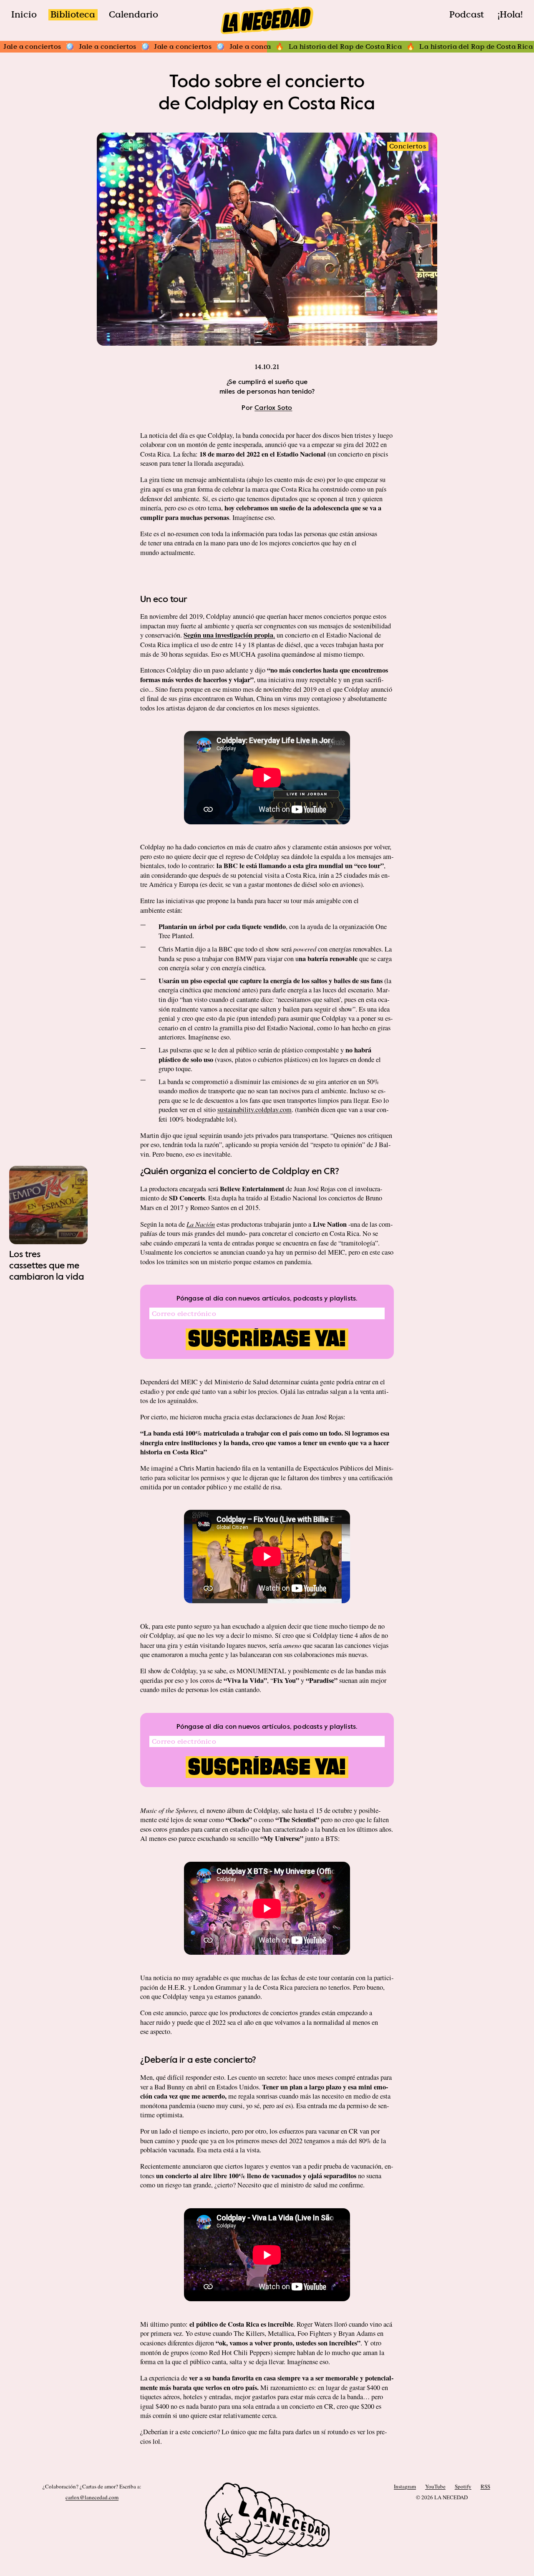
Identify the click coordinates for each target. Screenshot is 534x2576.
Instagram (405, 2486)
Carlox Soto (273, 408)
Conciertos (408, 146)
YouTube (435, 2486)
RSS (485, 2486)
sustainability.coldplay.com (254, 1110)
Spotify (463, 2486)
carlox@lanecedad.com (92, 2497)
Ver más (48, 1233)
